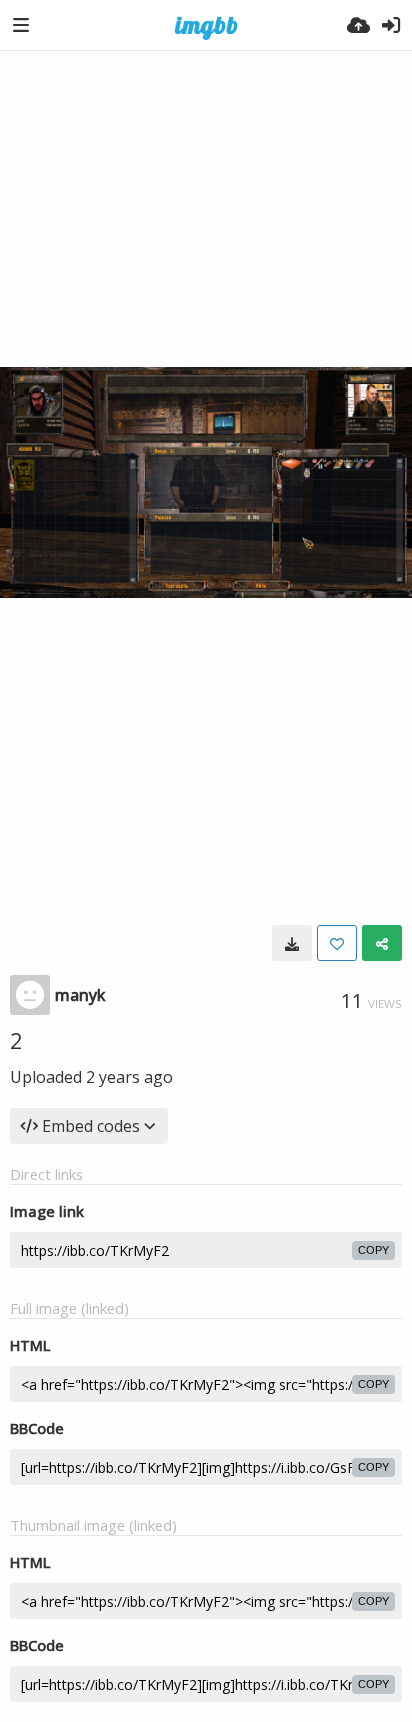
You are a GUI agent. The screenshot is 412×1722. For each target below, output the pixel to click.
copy (373, 1250)
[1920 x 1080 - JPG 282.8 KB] (292, 943)
